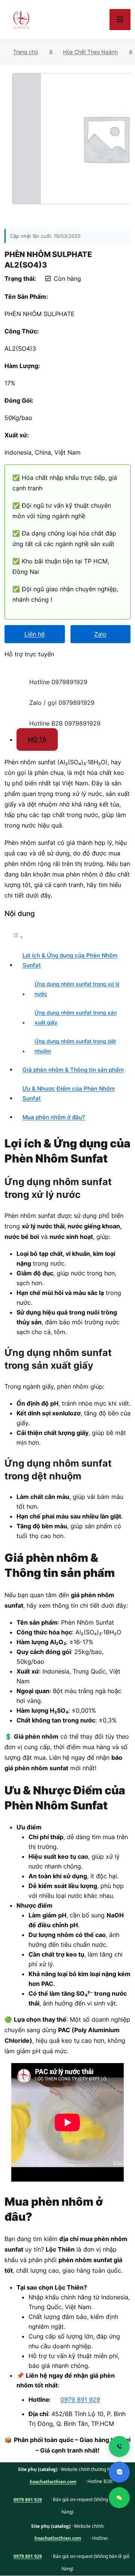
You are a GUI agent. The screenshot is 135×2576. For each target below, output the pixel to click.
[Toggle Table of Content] (18, 937)
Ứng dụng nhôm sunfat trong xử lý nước (77, 989)
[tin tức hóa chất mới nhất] (21, 20)
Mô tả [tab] (37, 739)
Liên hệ (34, 634)
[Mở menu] (120, 20)
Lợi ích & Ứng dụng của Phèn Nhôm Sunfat (70, 960)
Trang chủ (25, 52)
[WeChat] (119, 2498)
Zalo (100, 634)
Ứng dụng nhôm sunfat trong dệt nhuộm (75, 1046)
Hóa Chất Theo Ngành (90, 52)
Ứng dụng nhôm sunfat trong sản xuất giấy (76, 1018)
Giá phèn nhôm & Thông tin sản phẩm (73, 1070)
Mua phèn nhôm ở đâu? (54, 1117)
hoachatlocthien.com (53, 2482)
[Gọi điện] (119, 2447)
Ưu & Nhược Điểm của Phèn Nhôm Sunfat (69, 1093)
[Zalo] (119, 2472)
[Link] (13, 675)
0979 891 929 (80, 2399)
